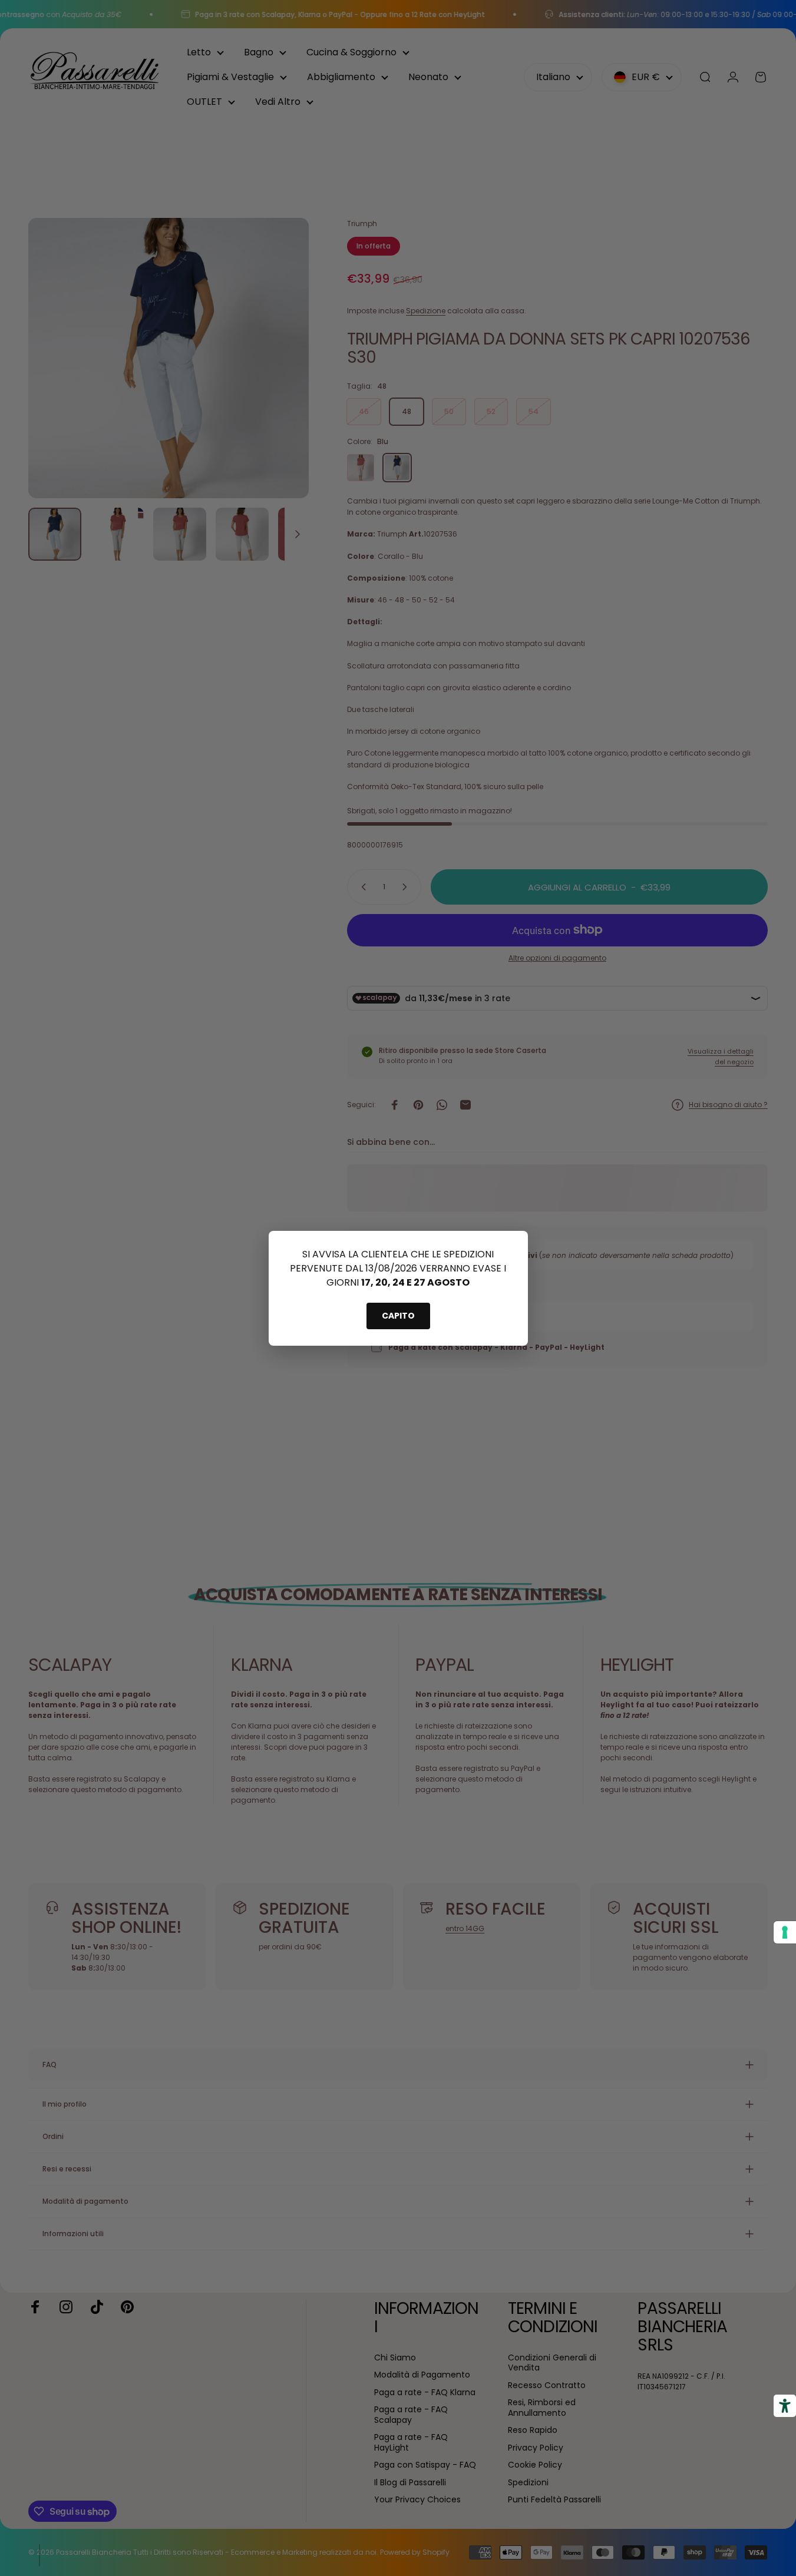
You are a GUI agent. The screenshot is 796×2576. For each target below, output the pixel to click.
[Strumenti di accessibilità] (785, 2406)
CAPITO (398, 1316)
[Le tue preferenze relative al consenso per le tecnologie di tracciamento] (785, 1932)
